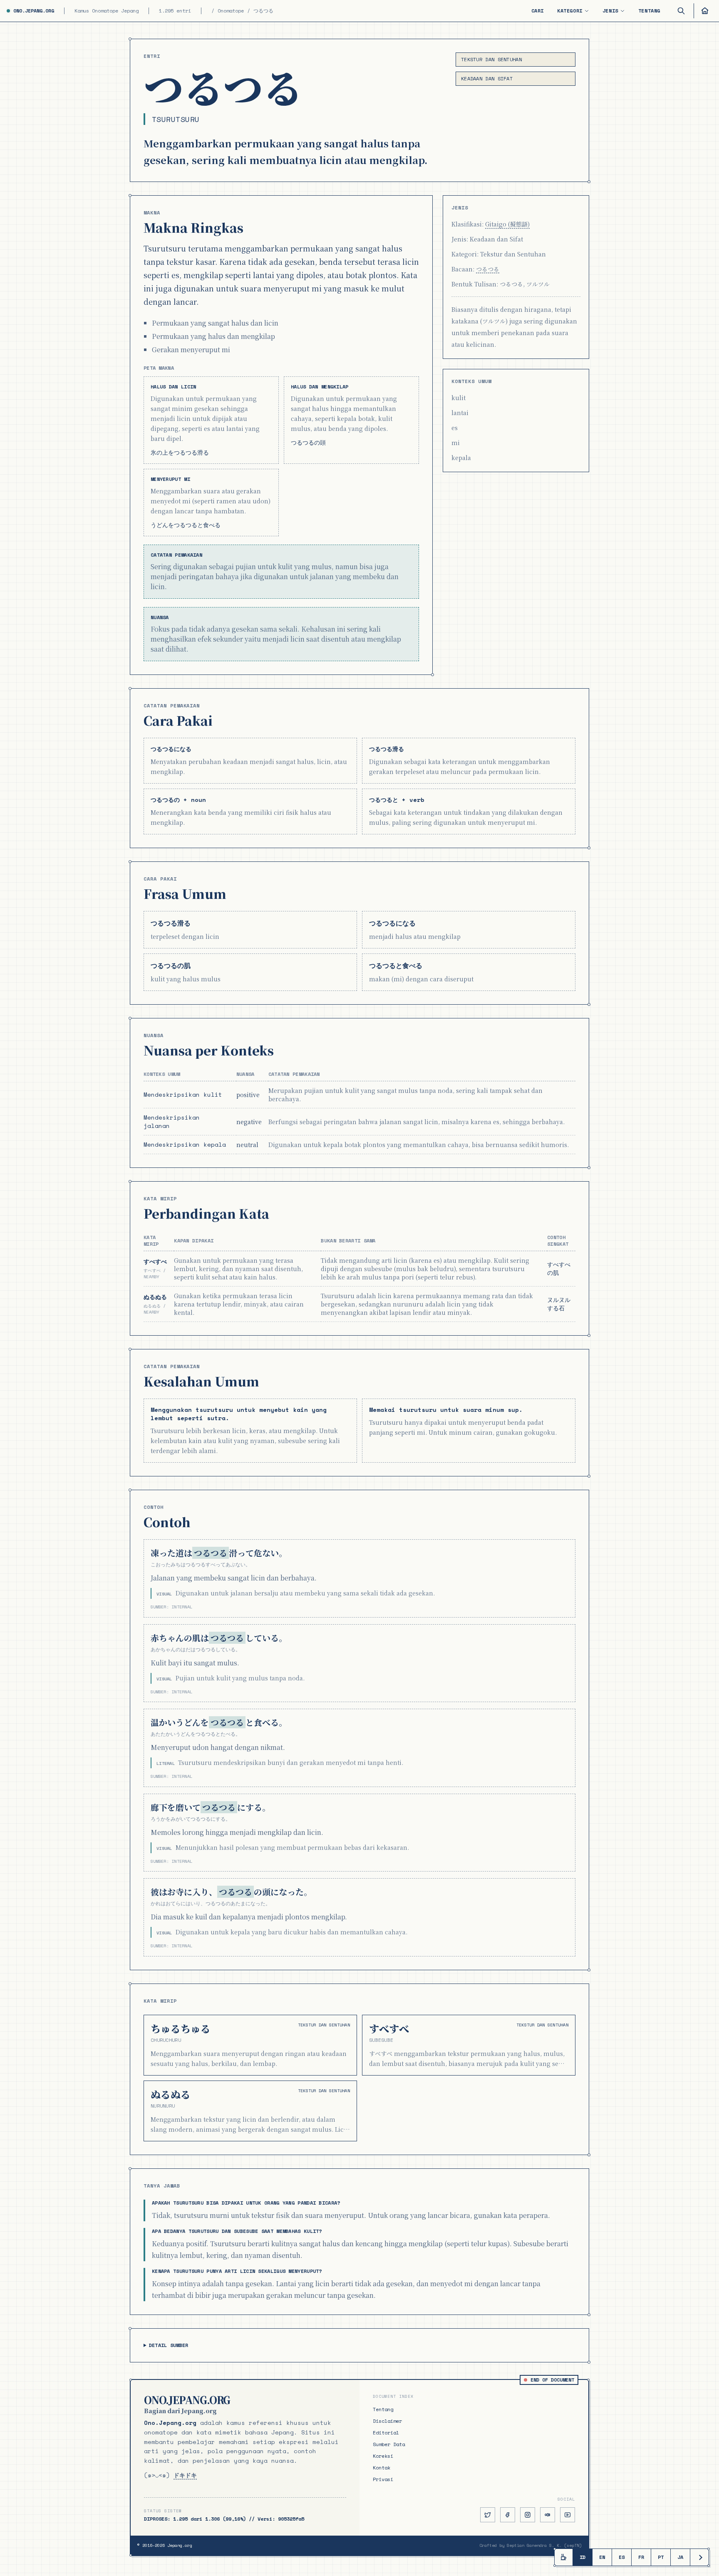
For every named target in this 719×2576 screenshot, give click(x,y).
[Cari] (681, 11)
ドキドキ (185, 2475)
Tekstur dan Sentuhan (491, 59)
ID (583, 2557)
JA (680, 2557)
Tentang (649, 11)
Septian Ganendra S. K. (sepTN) (544, 2545)
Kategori (570, 11)
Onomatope (231, 11)
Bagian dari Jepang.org (180, 2411)
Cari (538, 11)
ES (622, 2557)
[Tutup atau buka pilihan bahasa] (699, 2557)
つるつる (488, 269)
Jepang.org (180, 2545)
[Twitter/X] (488, 2515)
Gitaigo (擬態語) (507, 224)
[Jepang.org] (703, 11)
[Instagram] (528, 2515)
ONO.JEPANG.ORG (34, 11)
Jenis (610, 11)
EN (602, 2557)
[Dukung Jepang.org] (564, 2557)
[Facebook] (508, 2515)
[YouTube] (568, 2515)
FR (641, 2557)
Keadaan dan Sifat (487, 78)
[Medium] (548, 2515)
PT (661, 2557)
